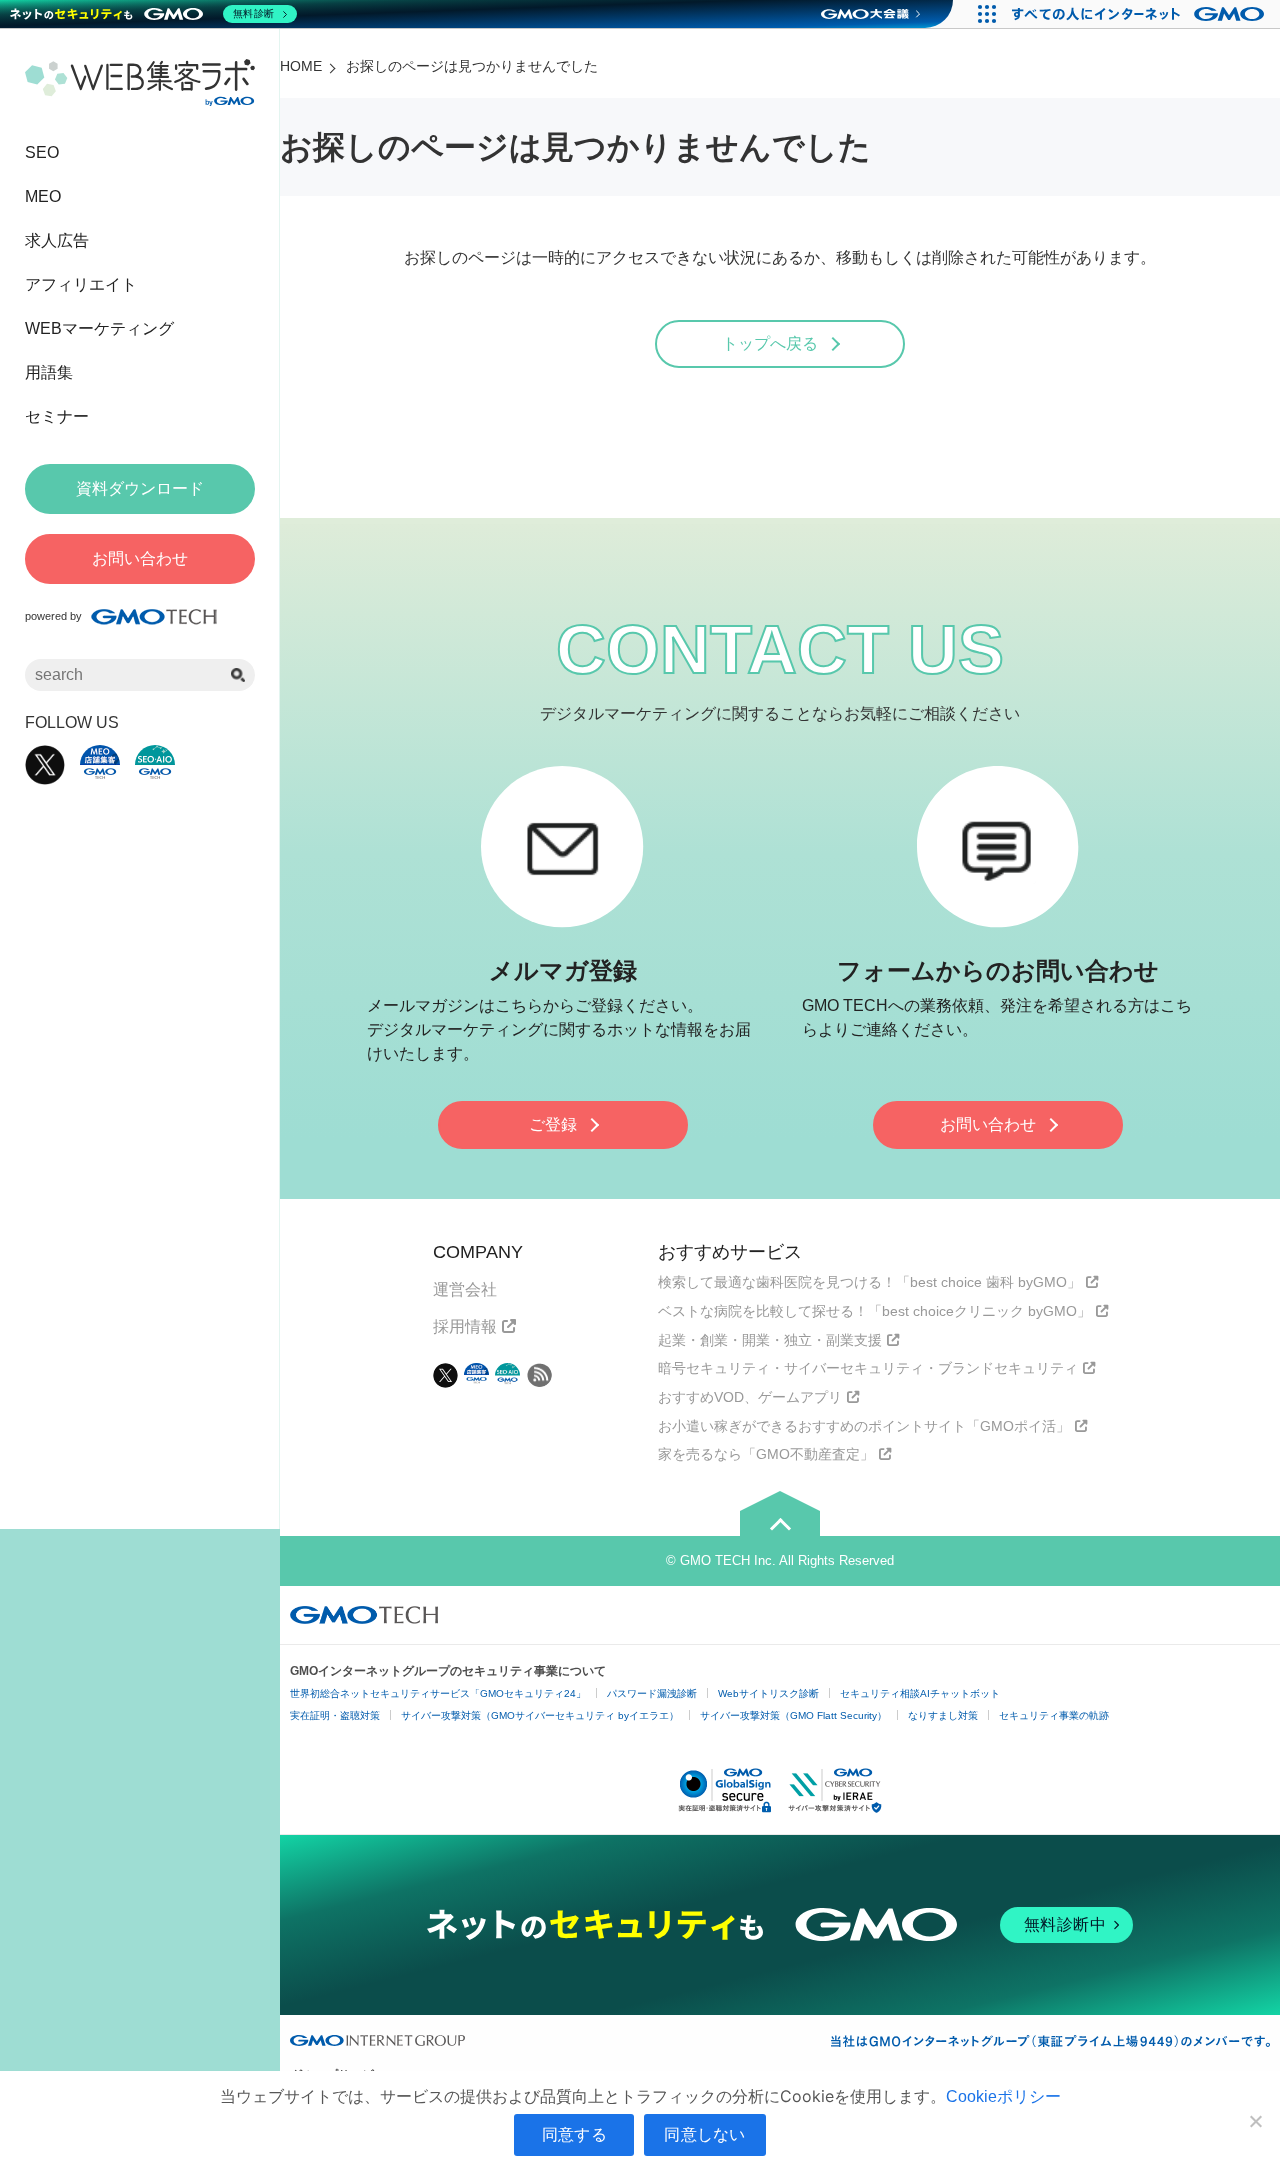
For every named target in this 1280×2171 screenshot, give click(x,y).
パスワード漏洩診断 (652, 1693)
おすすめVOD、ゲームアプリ (750, 1397)
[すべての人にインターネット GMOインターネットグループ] (1140, 14)
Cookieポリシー (1003, 2096)
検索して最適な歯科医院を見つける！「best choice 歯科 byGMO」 (869, 1282)
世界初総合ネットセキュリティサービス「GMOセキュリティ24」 (438, 1693)
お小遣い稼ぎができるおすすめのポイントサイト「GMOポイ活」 (864, 1426)
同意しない (704, 2134)
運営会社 (465, 1289)
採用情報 (465, 1326)
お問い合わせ (988, 1124)
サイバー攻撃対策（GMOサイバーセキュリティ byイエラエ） (540, 1715)
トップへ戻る (770, 343)
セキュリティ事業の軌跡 (1054, 1715)
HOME (301, 66)
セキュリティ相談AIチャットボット (920, 1693)
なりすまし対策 (943, 1715)
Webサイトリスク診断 (768, 1693)
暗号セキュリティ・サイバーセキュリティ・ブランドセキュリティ (868, 1368)
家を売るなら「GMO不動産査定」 (766, 1454)
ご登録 (553, 1124)
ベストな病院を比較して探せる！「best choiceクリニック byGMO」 (874, 1311)
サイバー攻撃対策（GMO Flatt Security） (793, 1715)
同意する (574, 2134)
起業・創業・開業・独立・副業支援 (770, 1340)
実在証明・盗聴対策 (335, 1715)
